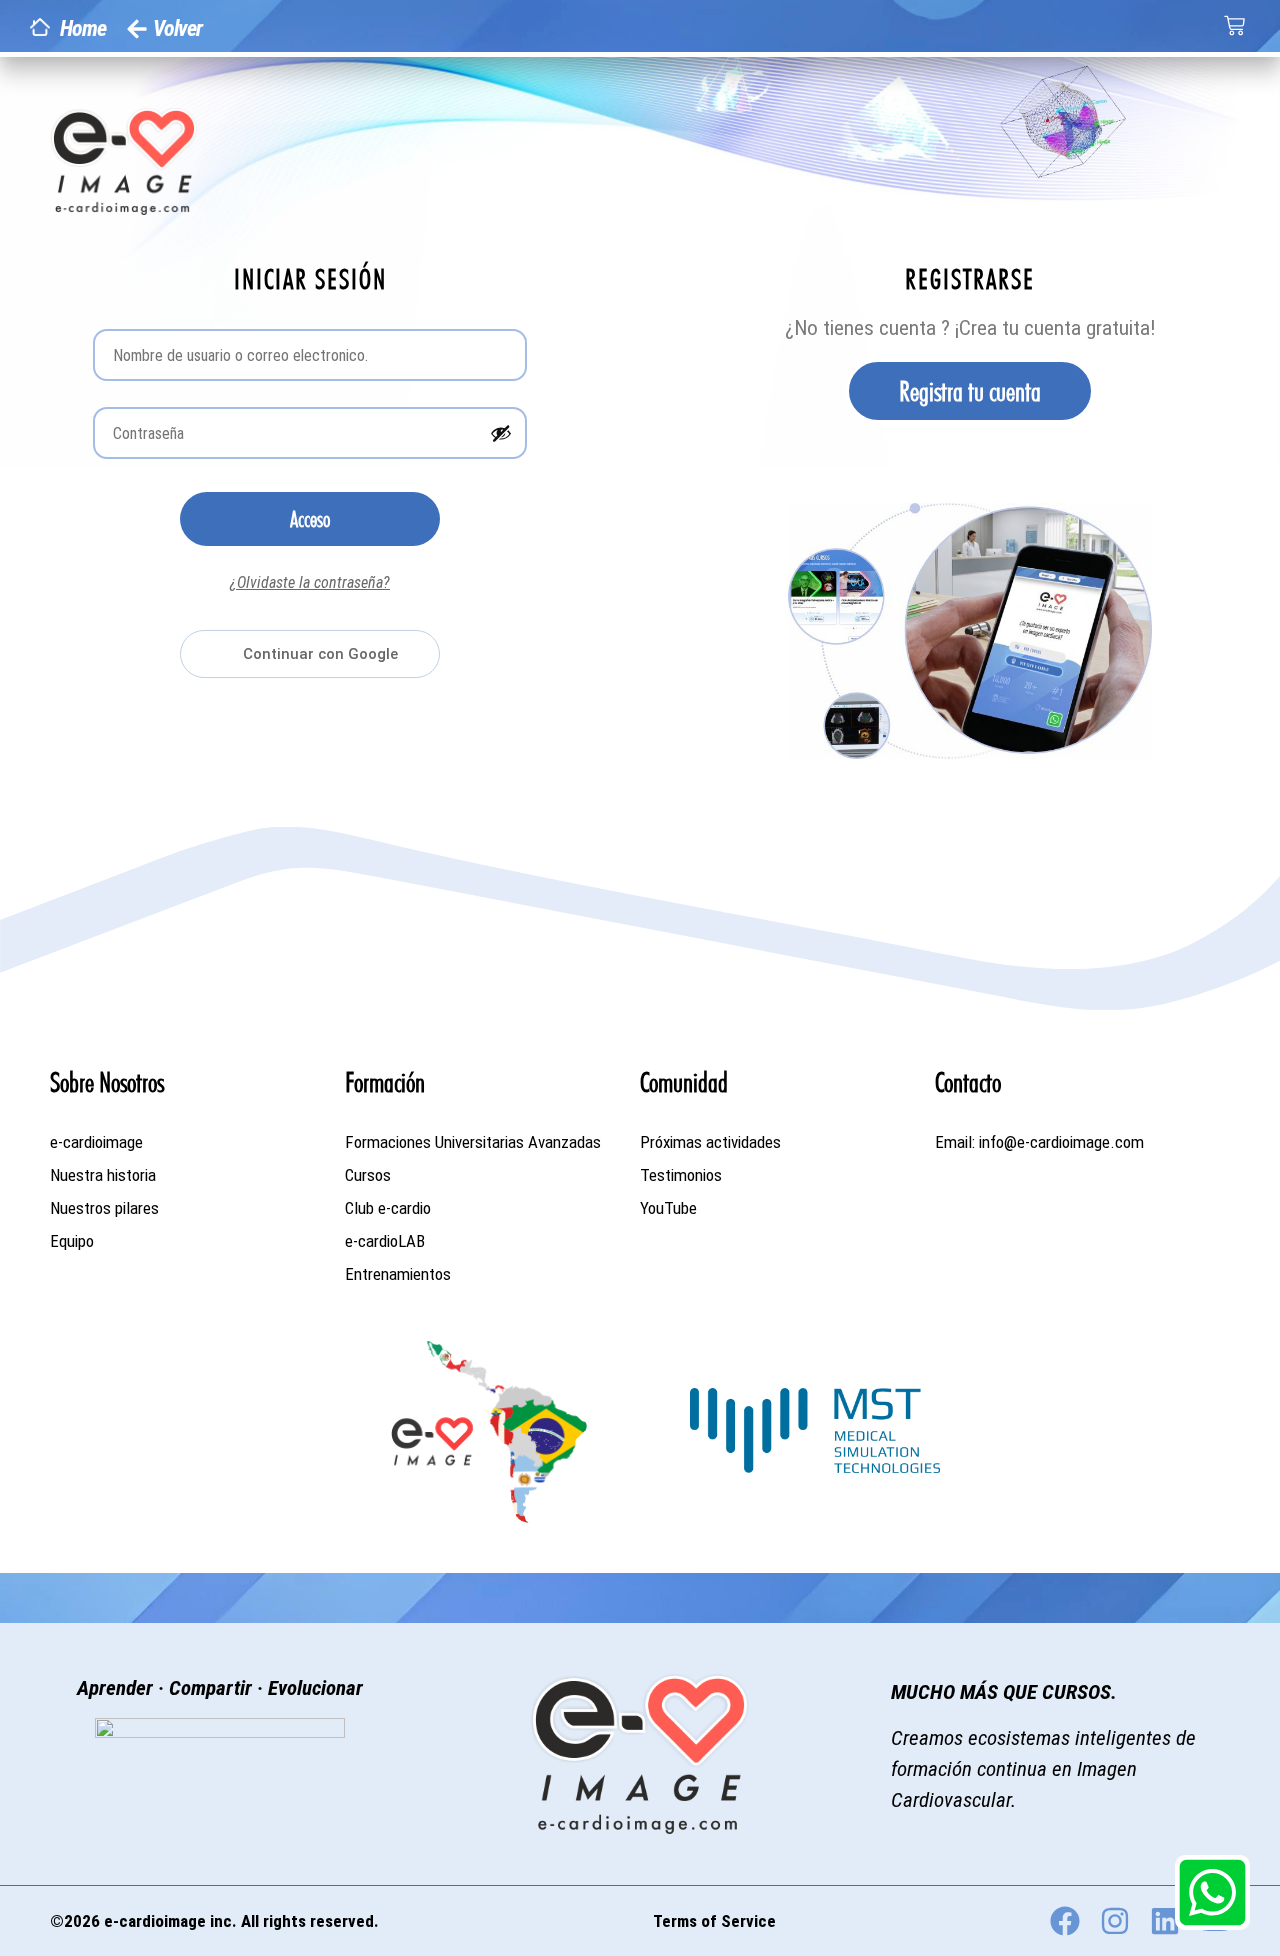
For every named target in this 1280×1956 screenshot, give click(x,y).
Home (83, 28)
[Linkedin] (1165, 1921)
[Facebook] (1065, 1921)
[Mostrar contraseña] (501, 433)
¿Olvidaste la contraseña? (310, 582)
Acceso (310, 519)
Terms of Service (714, 1921)
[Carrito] (1234, 25)
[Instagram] (1115, 1921)
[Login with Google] (310, 654)
